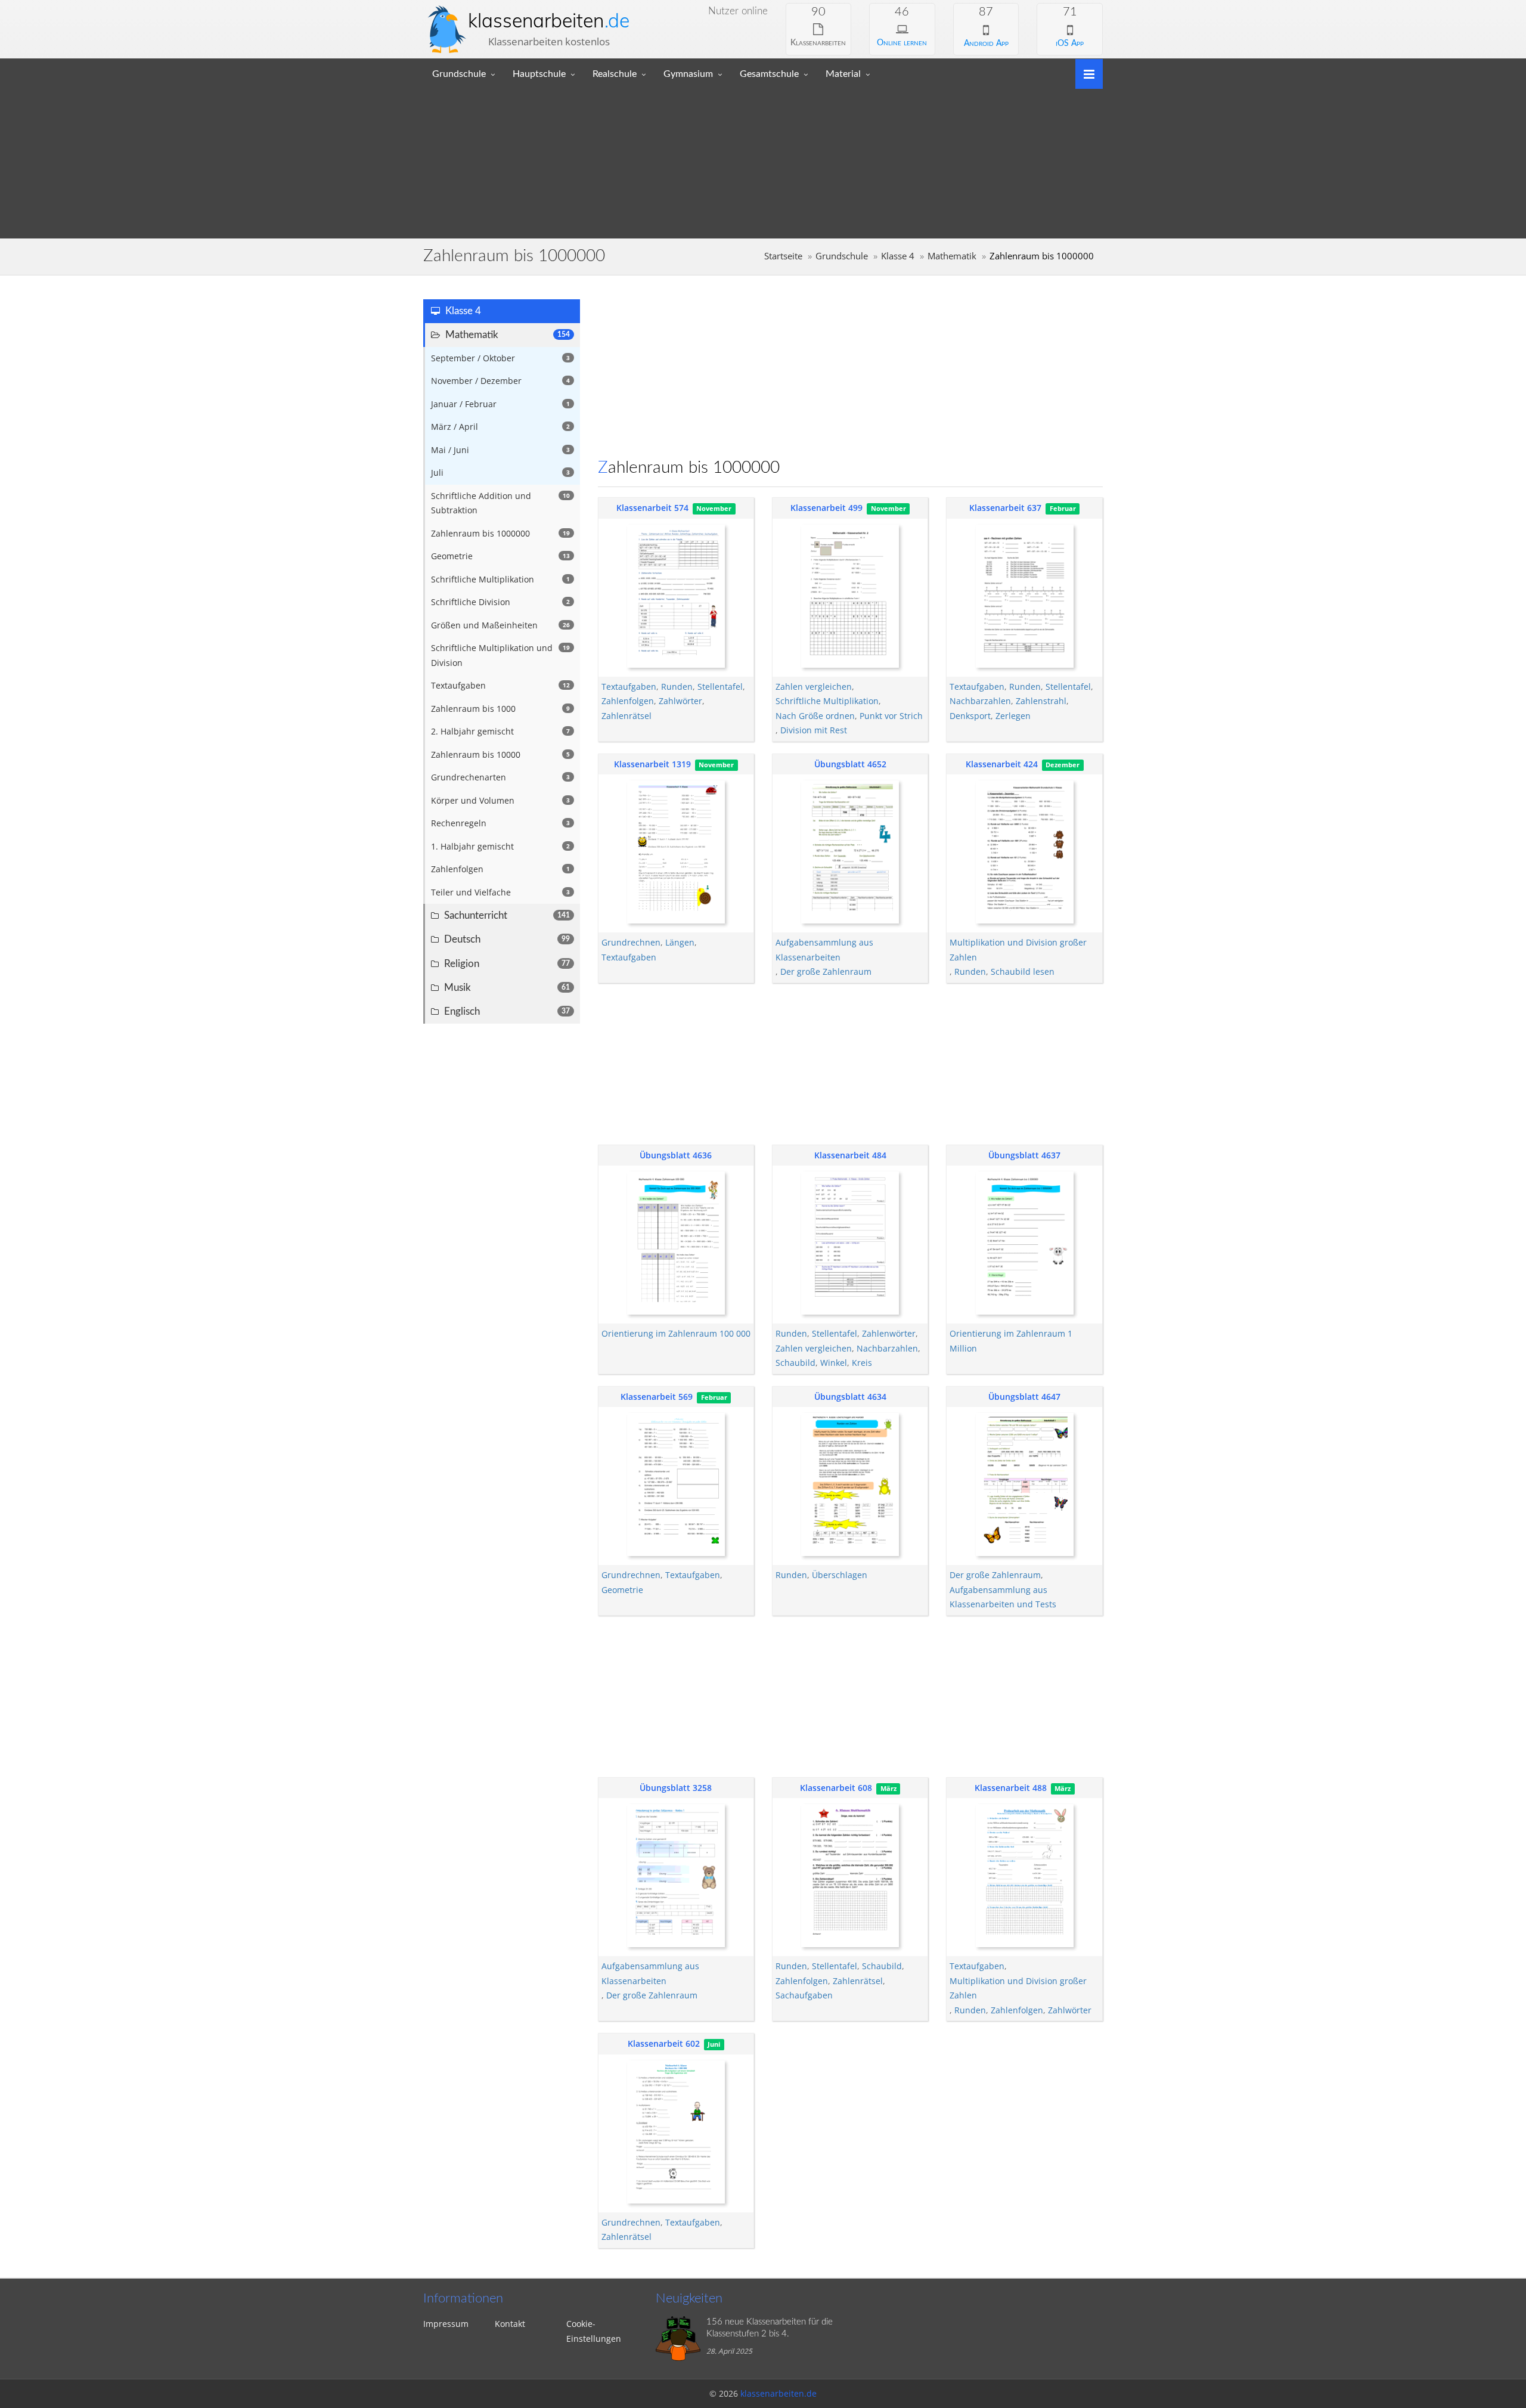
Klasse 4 (898, 256)
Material (843, 74)
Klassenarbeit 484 (850, 1155)
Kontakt (510, 2324)
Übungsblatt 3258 (676, 1788)
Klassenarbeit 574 (652, 508)
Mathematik (952, 256)
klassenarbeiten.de (778, 2393)
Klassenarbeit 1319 (652, 764)
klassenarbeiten (549, 20)
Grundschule (459, 74)
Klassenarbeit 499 (826, 508)
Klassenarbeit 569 (657, 1397)
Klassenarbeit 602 (664, 2043)
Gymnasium (688, 74)
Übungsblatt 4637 (1024, 1155)
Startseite (783, 256)
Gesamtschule (769, 74)
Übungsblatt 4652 (850, 764)
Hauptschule (539, 74)
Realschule (615, 74)
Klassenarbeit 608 (836, 1788)
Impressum (446, 2324)
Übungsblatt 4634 (850, 1397)
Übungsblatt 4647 (1024, 1397)
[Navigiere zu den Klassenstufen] (1085, 73)
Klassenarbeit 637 (1005, 508)
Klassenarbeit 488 (1011, 1788)
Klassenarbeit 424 (1002, 764)
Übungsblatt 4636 (676, 1155)
